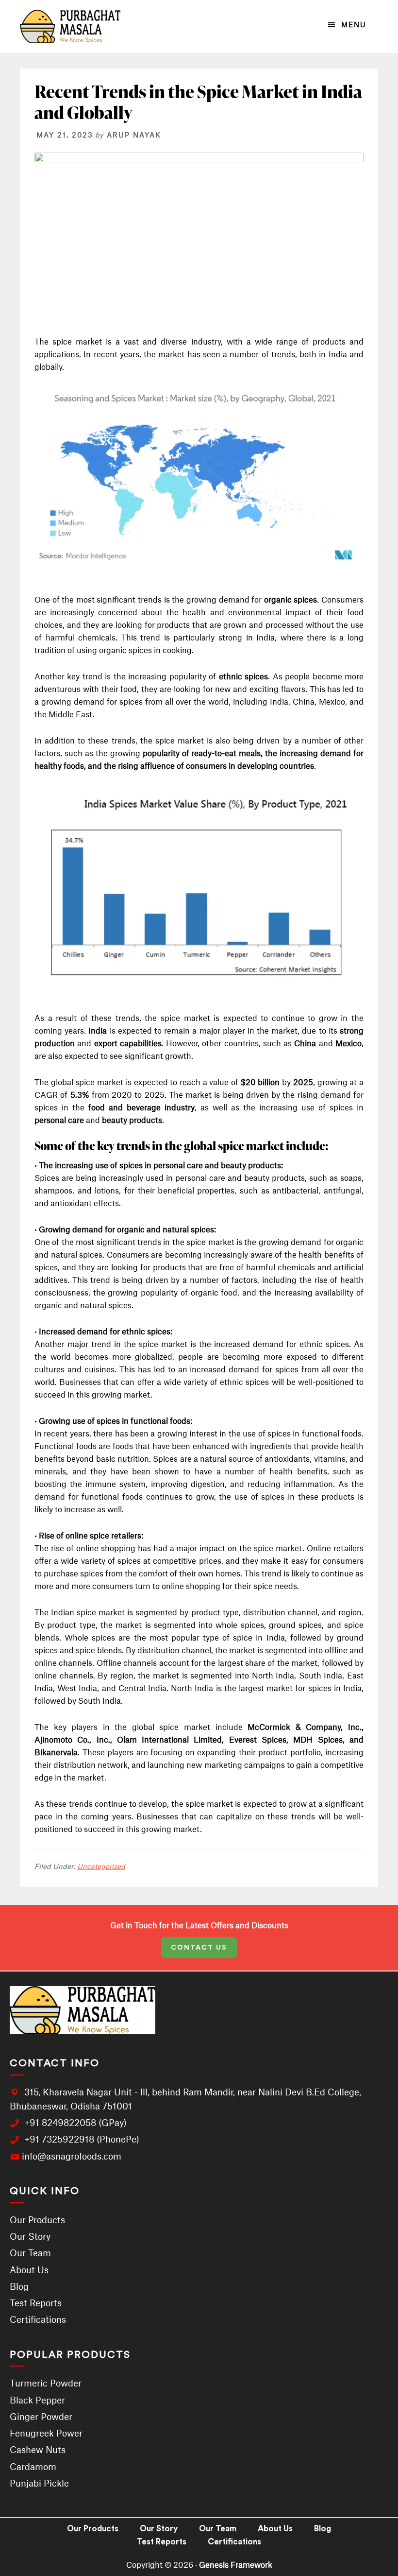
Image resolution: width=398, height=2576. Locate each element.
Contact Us (199, 1948)
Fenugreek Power (46, 2433)
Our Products (37, 2220)
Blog (19, 2286)
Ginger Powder (41, 2417)
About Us (29, 2270)
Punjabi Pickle (39, 2483)
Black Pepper (37, 2400)
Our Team (30, 2253)
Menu (354, 25)
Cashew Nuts (38, 2450)
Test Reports (36, 2303)
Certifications (38, 2319)
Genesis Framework (236, 2565)
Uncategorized (101, 1866)
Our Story (30, 2236)
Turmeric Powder (46, 2383)
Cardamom (33, 2467)
